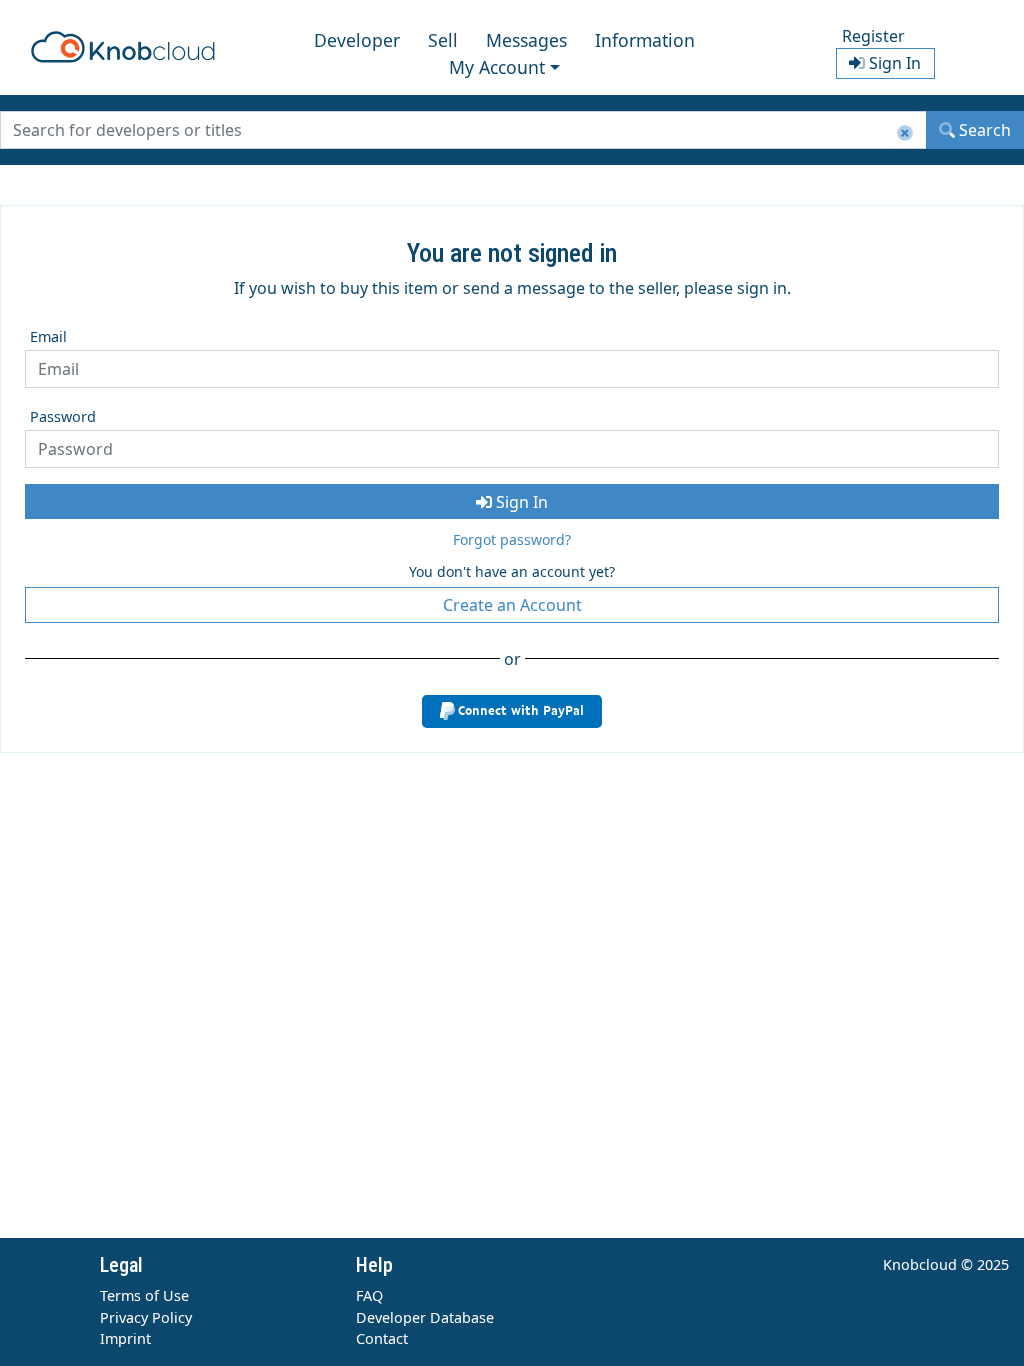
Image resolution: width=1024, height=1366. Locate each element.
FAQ (369, 1295)
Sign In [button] (893, 63)
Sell (443, 40)
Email (48, 336)
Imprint (125, 1338)
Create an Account (512, 605)
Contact (382, 1338)
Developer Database (425, 1317)
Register (873, 36)
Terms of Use (144, 1295)
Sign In (520, 502)
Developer (357, 40)
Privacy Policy (146, 1317)
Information (645, 40)
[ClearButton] (905, 133)
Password (63, 416)
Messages (526, 40)
